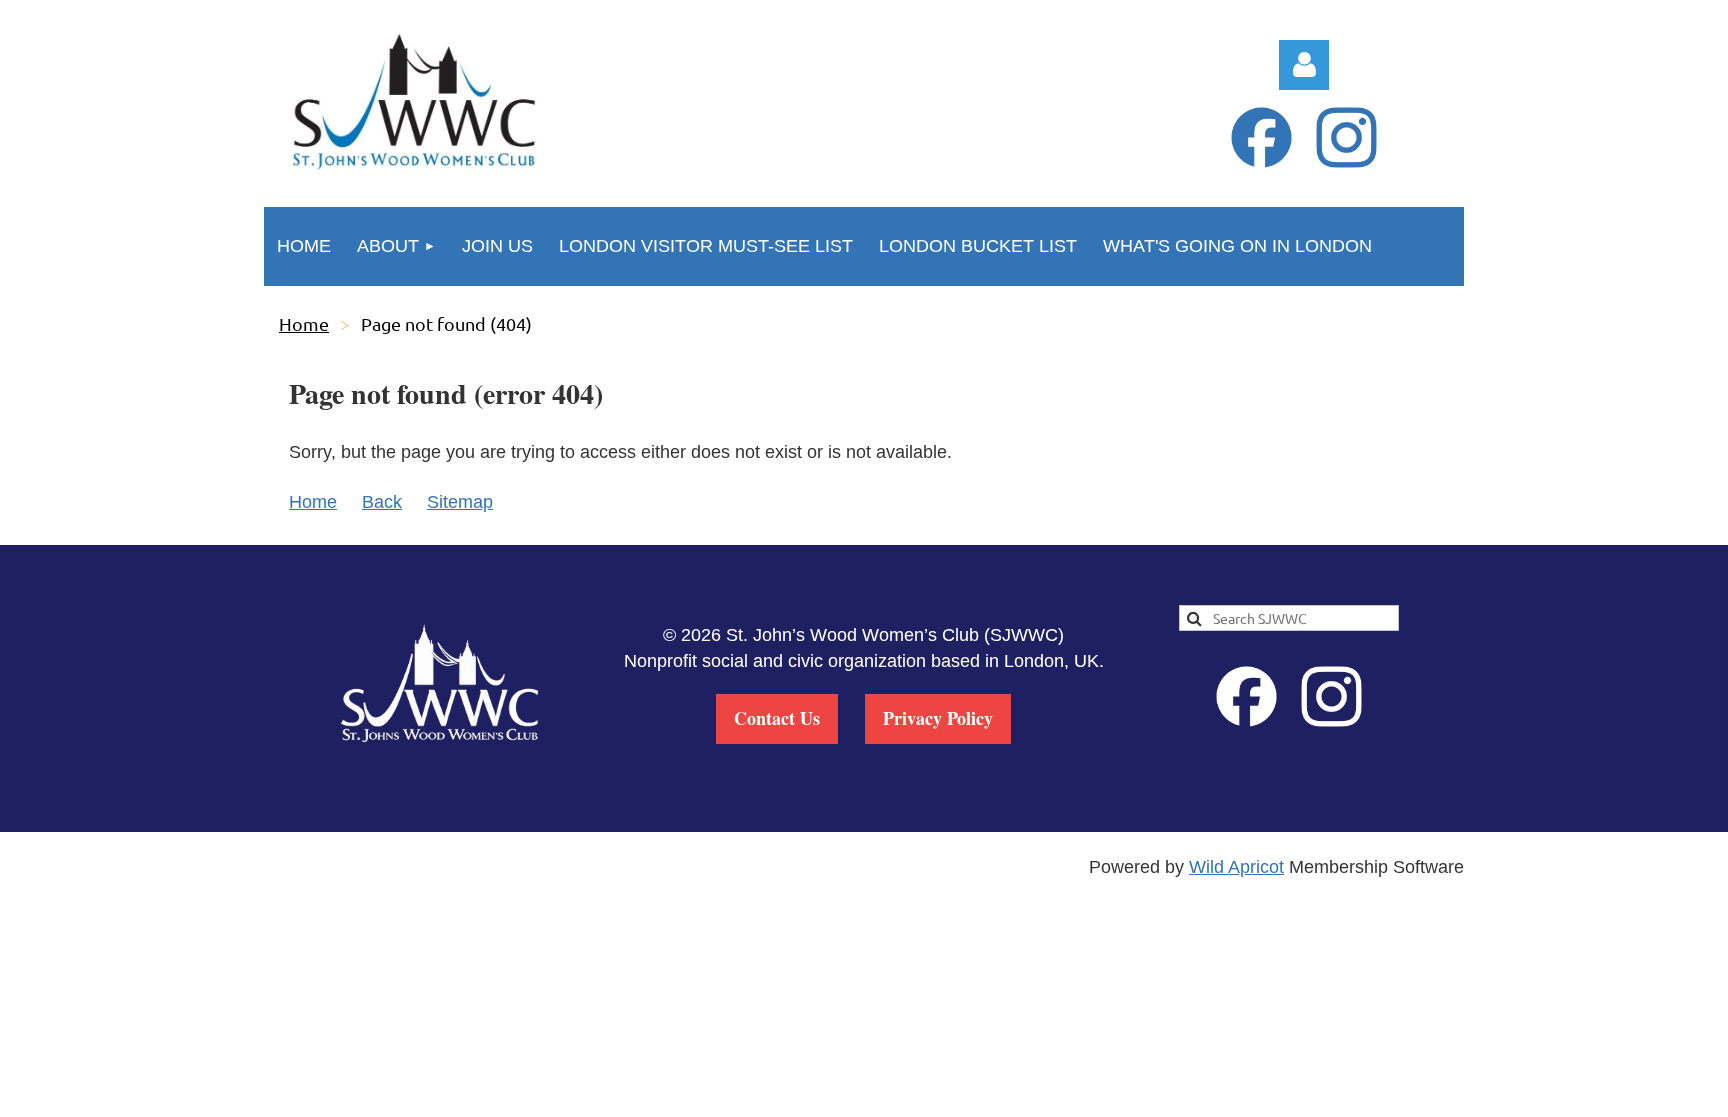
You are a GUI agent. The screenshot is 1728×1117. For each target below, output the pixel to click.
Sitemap (460, 502)
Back (382, 502)
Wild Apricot (1236, 867)
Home (304, 323)
